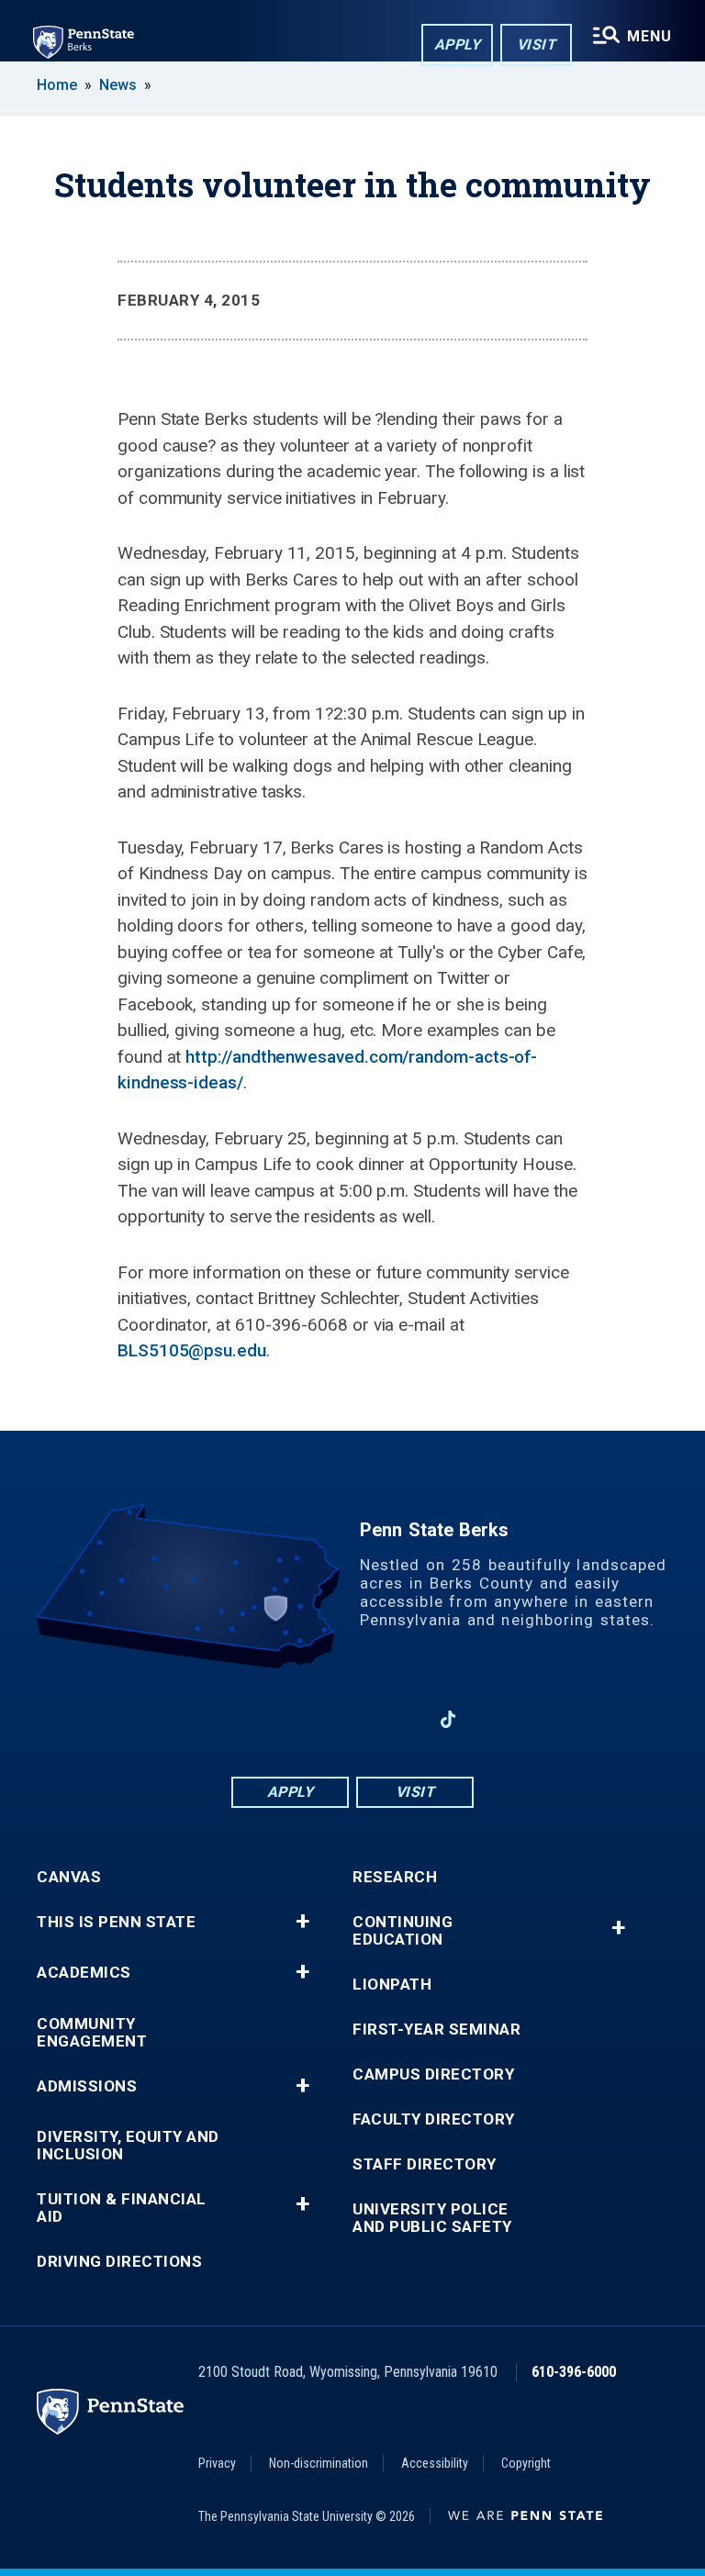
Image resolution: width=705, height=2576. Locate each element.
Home (57, 85)
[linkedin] (305, 1719)
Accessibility (435, 2463)
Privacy (217, 2463)
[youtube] (352, 1719)
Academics (84, 1973)
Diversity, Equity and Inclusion (128, 2146)
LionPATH (392, 1985)
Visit (537, 45)
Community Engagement (92, 2033)
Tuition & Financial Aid (122, 2208)
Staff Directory (425, 2164)
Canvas (69, 1877)
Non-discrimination (319, 2463)
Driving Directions (119, 2262)
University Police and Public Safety (432, 2218)
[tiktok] (448, 1720)
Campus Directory (433, 2074)
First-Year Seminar (436, 2030)
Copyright (526, 2463)
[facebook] (257, 1719)
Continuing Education (403, 1931)
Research (395, 1877)
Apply (458, 45)
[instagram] (400, 1719)
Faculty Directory (434, 2119)
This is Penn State (116, 1922)
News (118, 85)
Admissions (87, 2086)
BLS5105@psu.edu (192, 1350)
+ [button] (302, 1922)
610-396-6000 (574, 2372)
